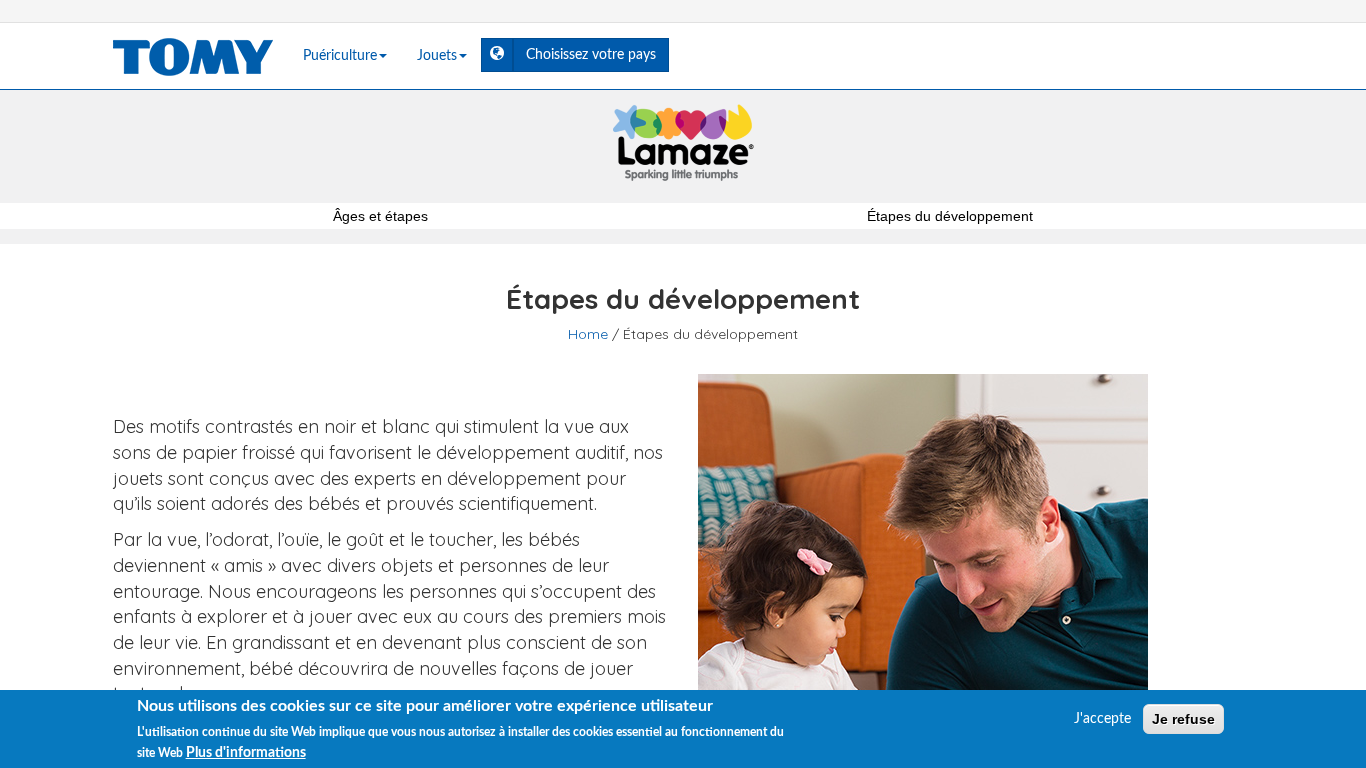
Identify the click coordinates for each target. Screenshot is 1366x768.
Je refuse (1183, 719)
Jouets (437, 56)
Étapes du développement (950, 216)
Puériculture (340, 56)
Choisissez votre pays (597, 54)
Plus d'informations (246, 752)
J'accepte (1102, 719)
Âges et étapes (380, 216)
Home (588, 334)
